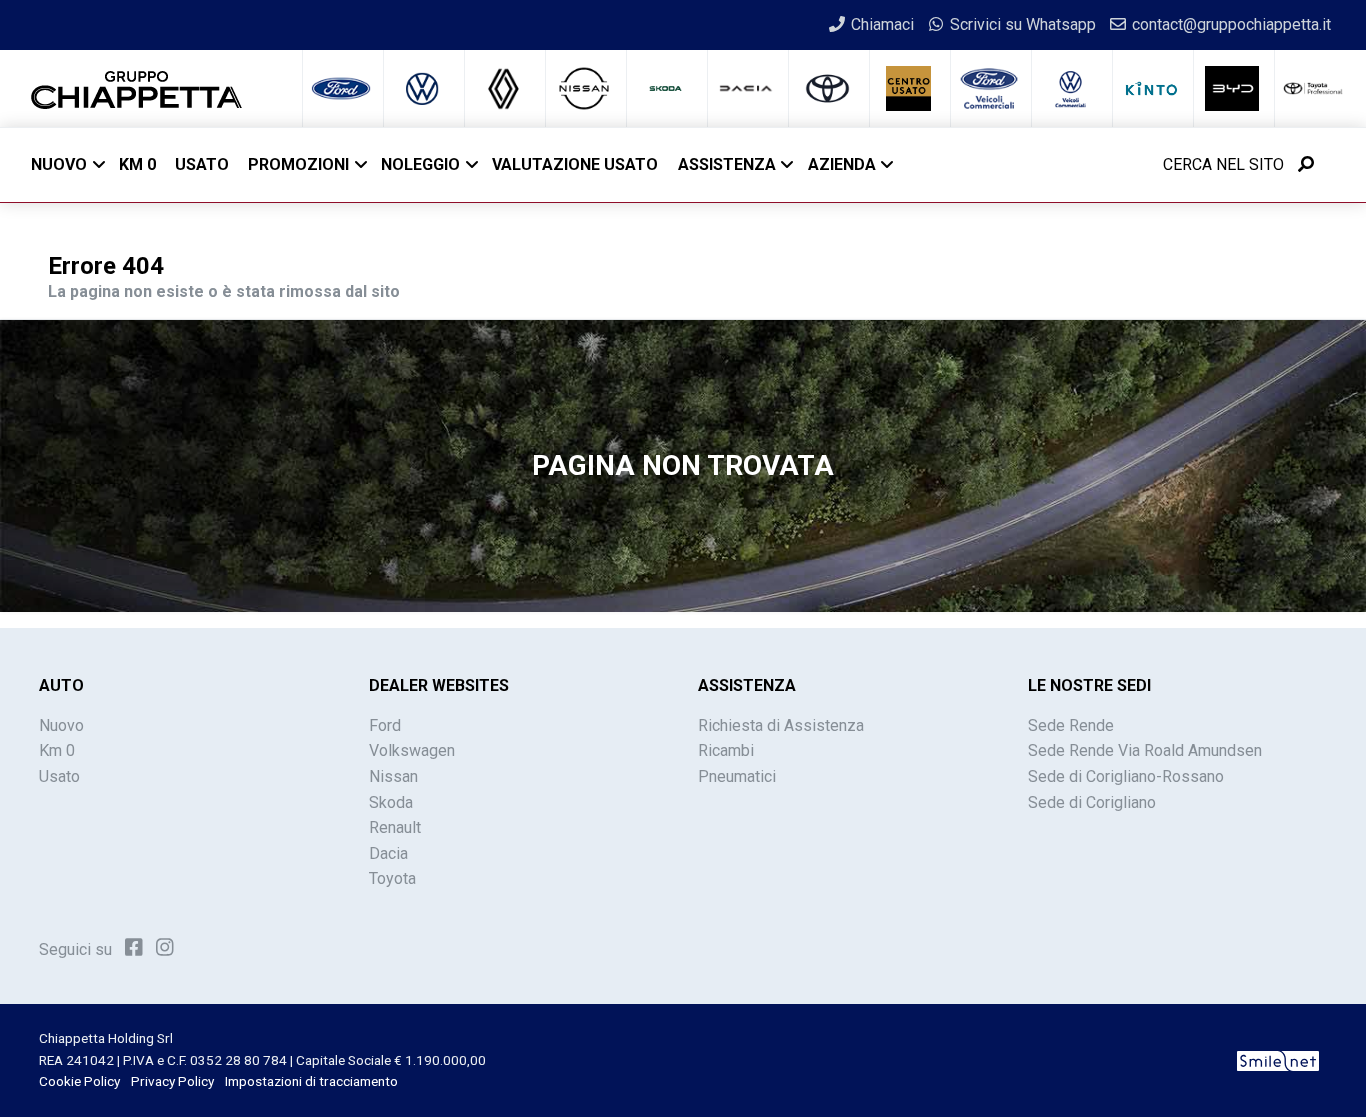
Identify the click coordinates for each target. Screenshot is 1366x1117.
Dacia (388, 853)
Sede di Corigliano (1092, 802)
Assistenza (727, 164)
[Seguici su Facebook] (134, 948)
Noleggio (420, 164)
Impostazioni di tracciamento (311, 1081)
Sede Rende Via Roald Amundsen (1145, 750)
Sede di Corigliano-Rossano (1126, 776)
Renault (395, 827)
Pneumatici (737, 776)
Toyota (392, 878)
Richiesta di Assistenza (781, 725)
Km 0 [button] (137, 164)
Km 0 (57, 750)
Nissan (393, 776)
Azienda (842, 164)
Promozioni (298, 164)
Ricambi (726, 750)
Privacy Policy (172, 1081)
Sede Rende (1071, 725)
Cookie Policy (79, 1081)
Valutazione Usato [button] (575, 164)
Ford (385, 725)
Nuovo (59, 164)
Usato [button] (202, 164)
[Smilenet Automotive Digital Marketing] (1278, 1060)
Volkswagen (412, 750)
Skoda (391, 802)
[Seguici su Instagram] (165, 948)
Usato (59, 776)
